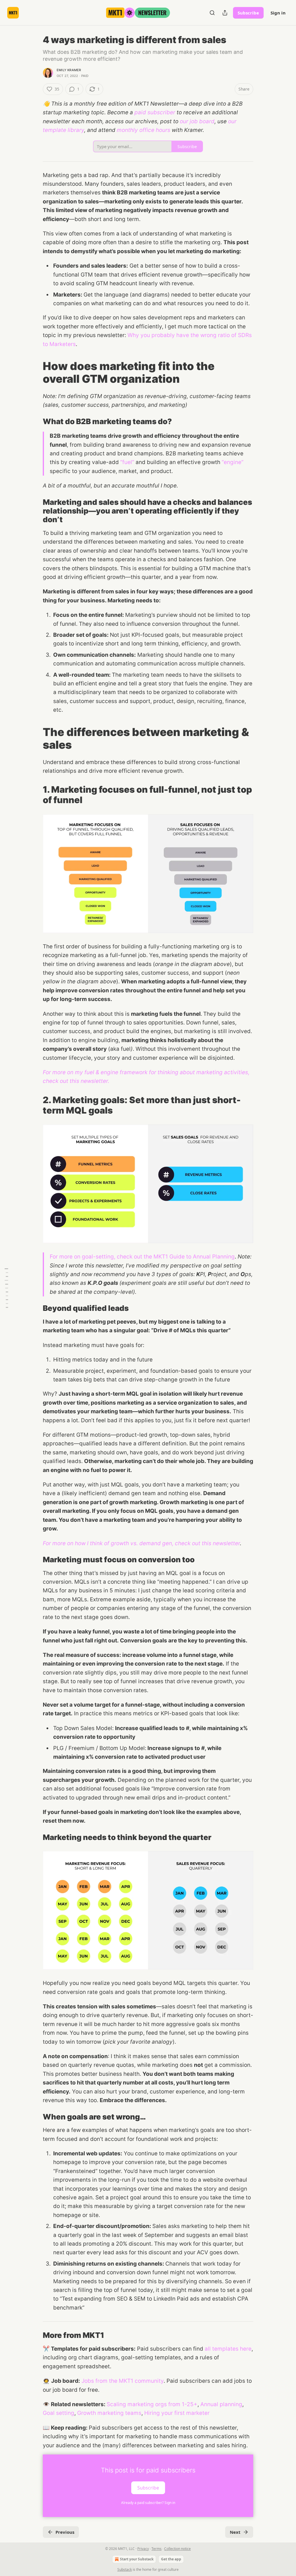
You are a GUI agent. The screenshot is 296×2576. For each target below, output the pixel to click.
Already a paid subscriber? (148, 2503)
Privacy (143, 2549)
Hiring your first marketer (177, 2413)
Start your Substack (137, 2559)
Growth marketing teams (109, 2413)
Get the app (171, 2559)
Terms (157, 2549)
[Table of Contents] (6, 1288)
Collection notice (177, 2549)
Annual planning (221, 2404)
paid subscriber (155, 112)
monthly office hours (144, 130)
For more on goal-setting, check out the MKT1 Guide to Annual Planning (142, 1257)
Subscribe (248, 13)
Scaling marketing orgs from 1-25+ (152, 2404)
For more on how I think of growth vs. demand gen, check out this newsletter (141, 1543)
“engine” (233, 462)
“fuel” (127, 462)
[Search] (212, 13)
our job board (197, 121)
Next (235, 2532)
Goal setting (59, 2413)
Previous (65, 2532)
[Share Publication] (225, 13)
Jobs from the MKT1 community (123, 2381)
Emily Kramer (69, 70)
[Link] (35, 372)
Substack (125, 2569)
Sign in (278, 13)
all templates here (228, 2349)
